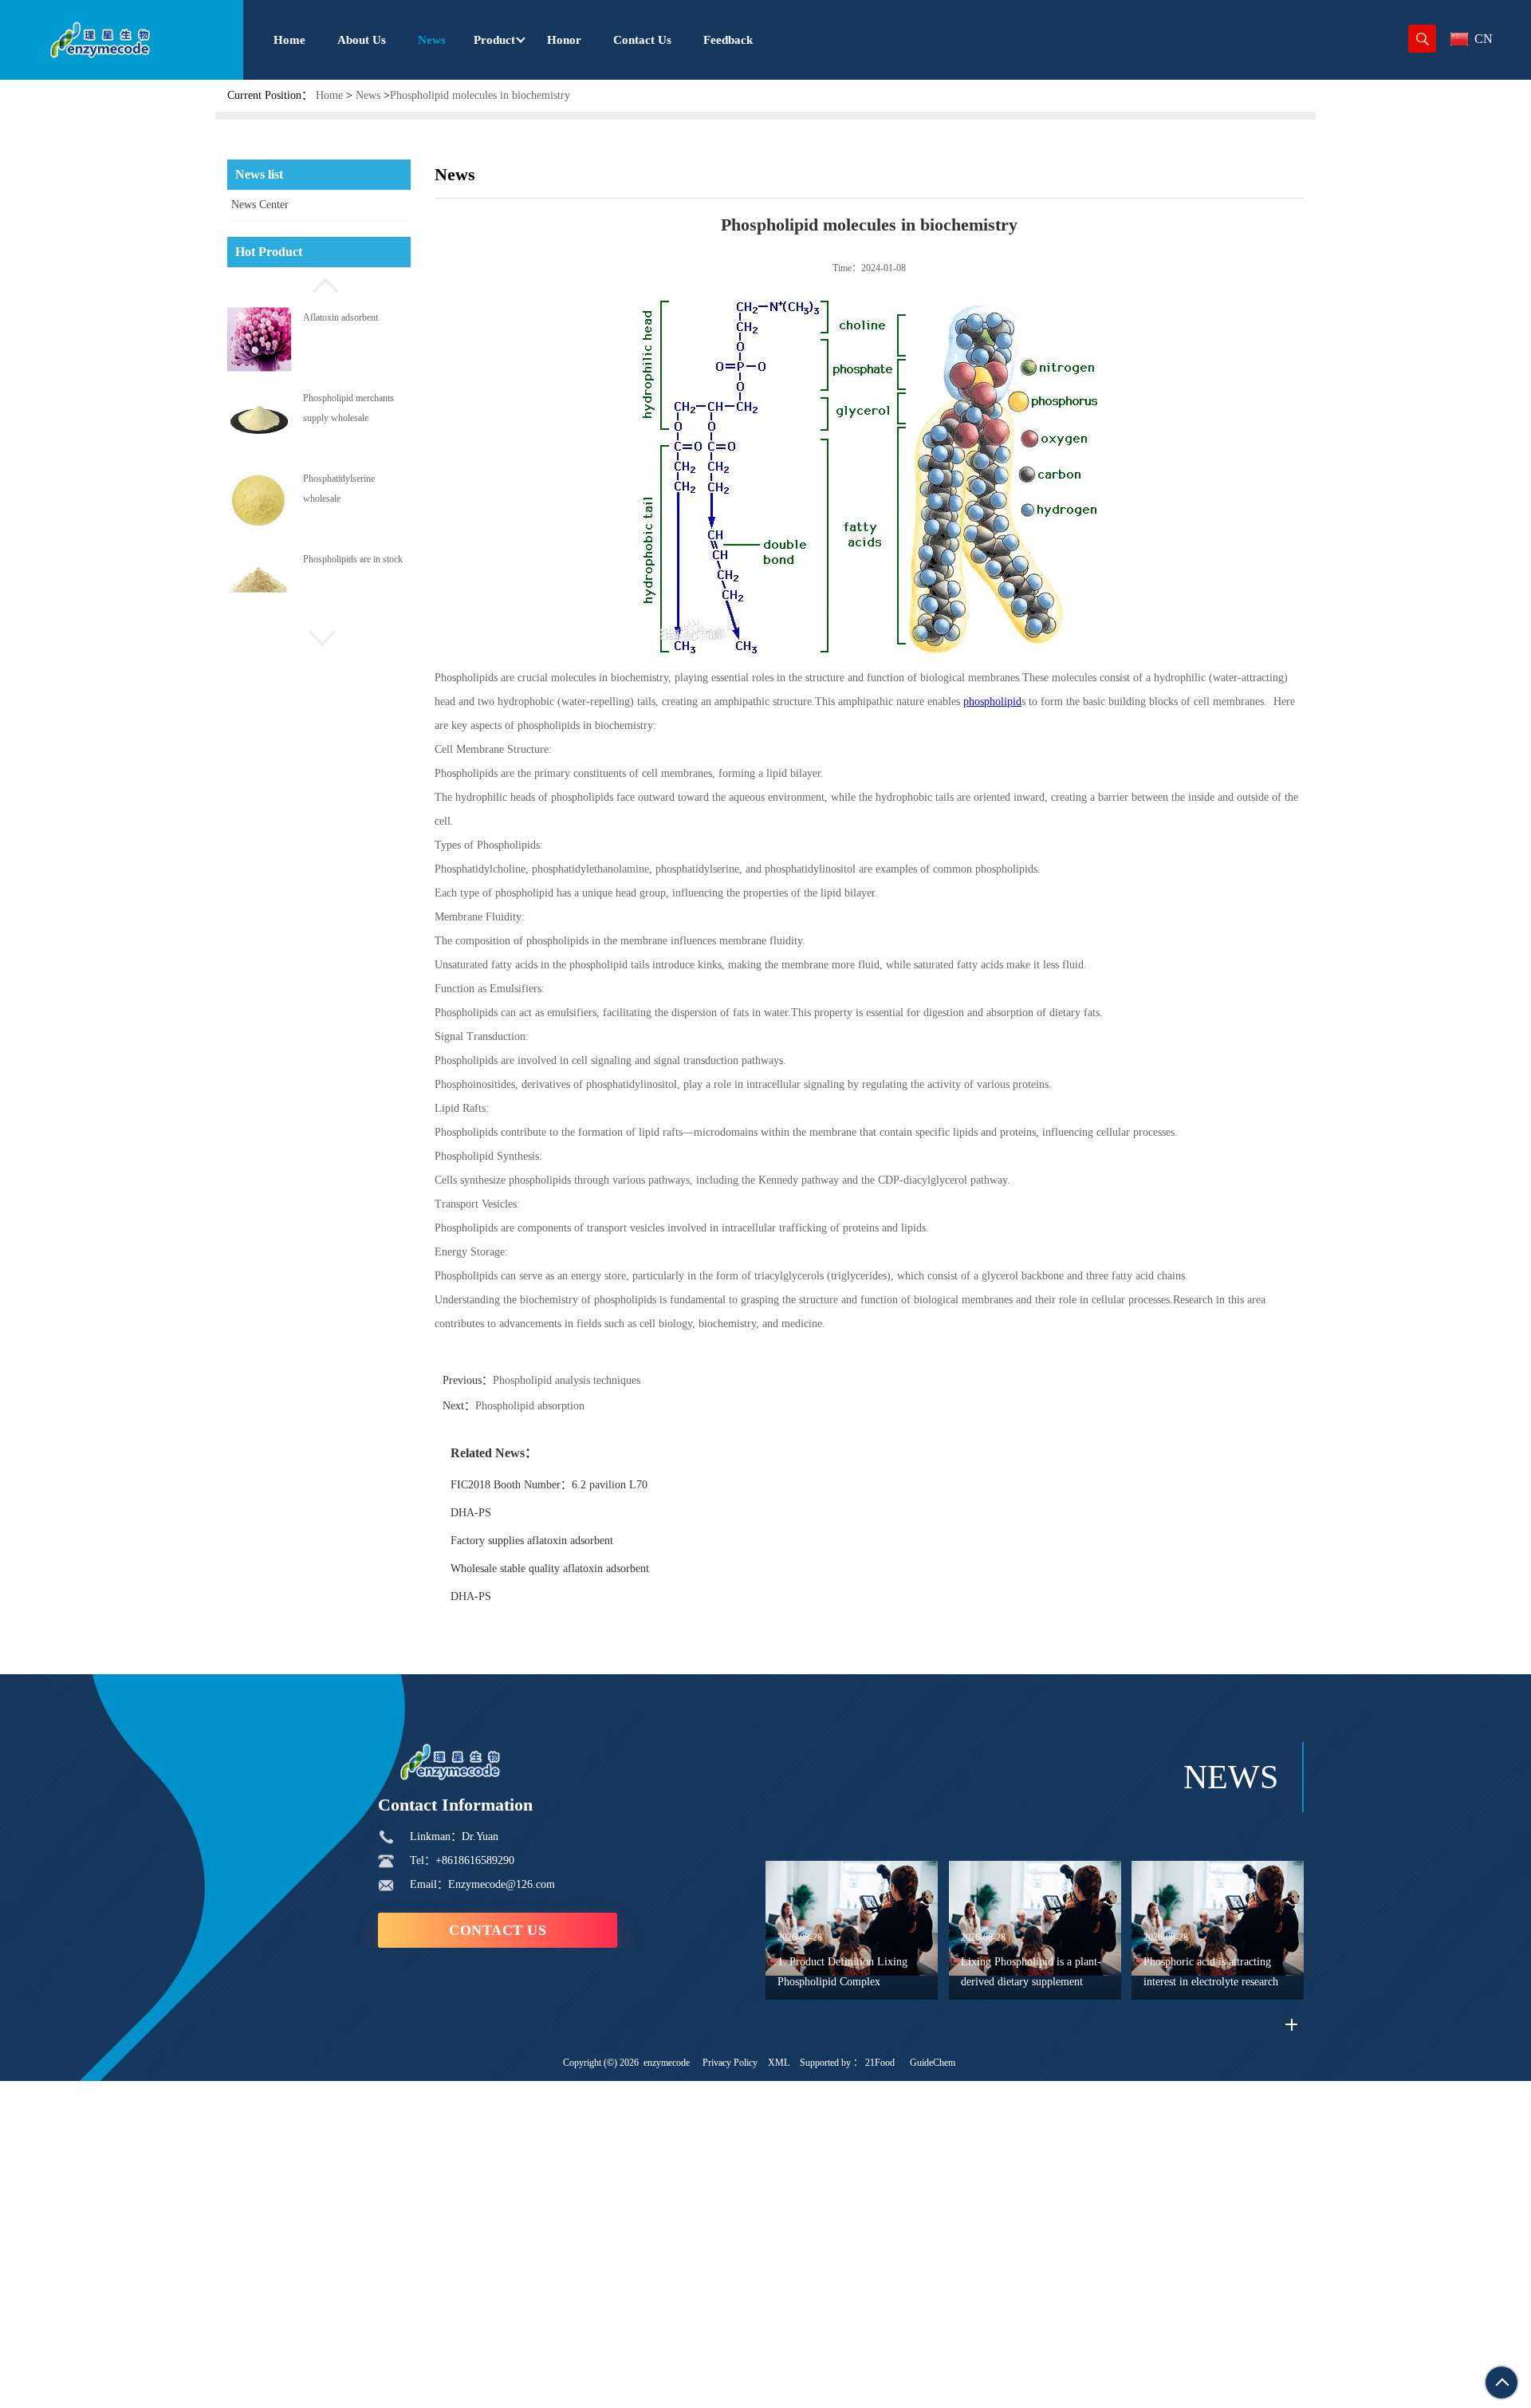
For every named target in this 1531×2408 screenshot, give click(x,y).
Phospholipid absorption (530, 1406)
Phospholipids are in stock (353, 559)
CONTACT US (498, 1930)
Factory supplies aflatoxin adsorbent (532, 1541)
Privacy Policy (730, 2063)
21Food (880, 2063)
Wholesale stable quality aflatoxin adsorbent (550, 1569)
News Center (260, 205)
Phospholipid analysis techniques (567, 1380)
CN (1484, 39)
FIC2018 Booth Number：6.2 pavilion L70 (549, 1485)
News (368, 95)
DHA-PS (471, 1513)
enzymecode (667, 2063)
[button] (319, 283)
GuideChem (933, 2063)
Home (329, 95)
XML (779, 2063)
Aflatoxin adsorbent (340, 317)
